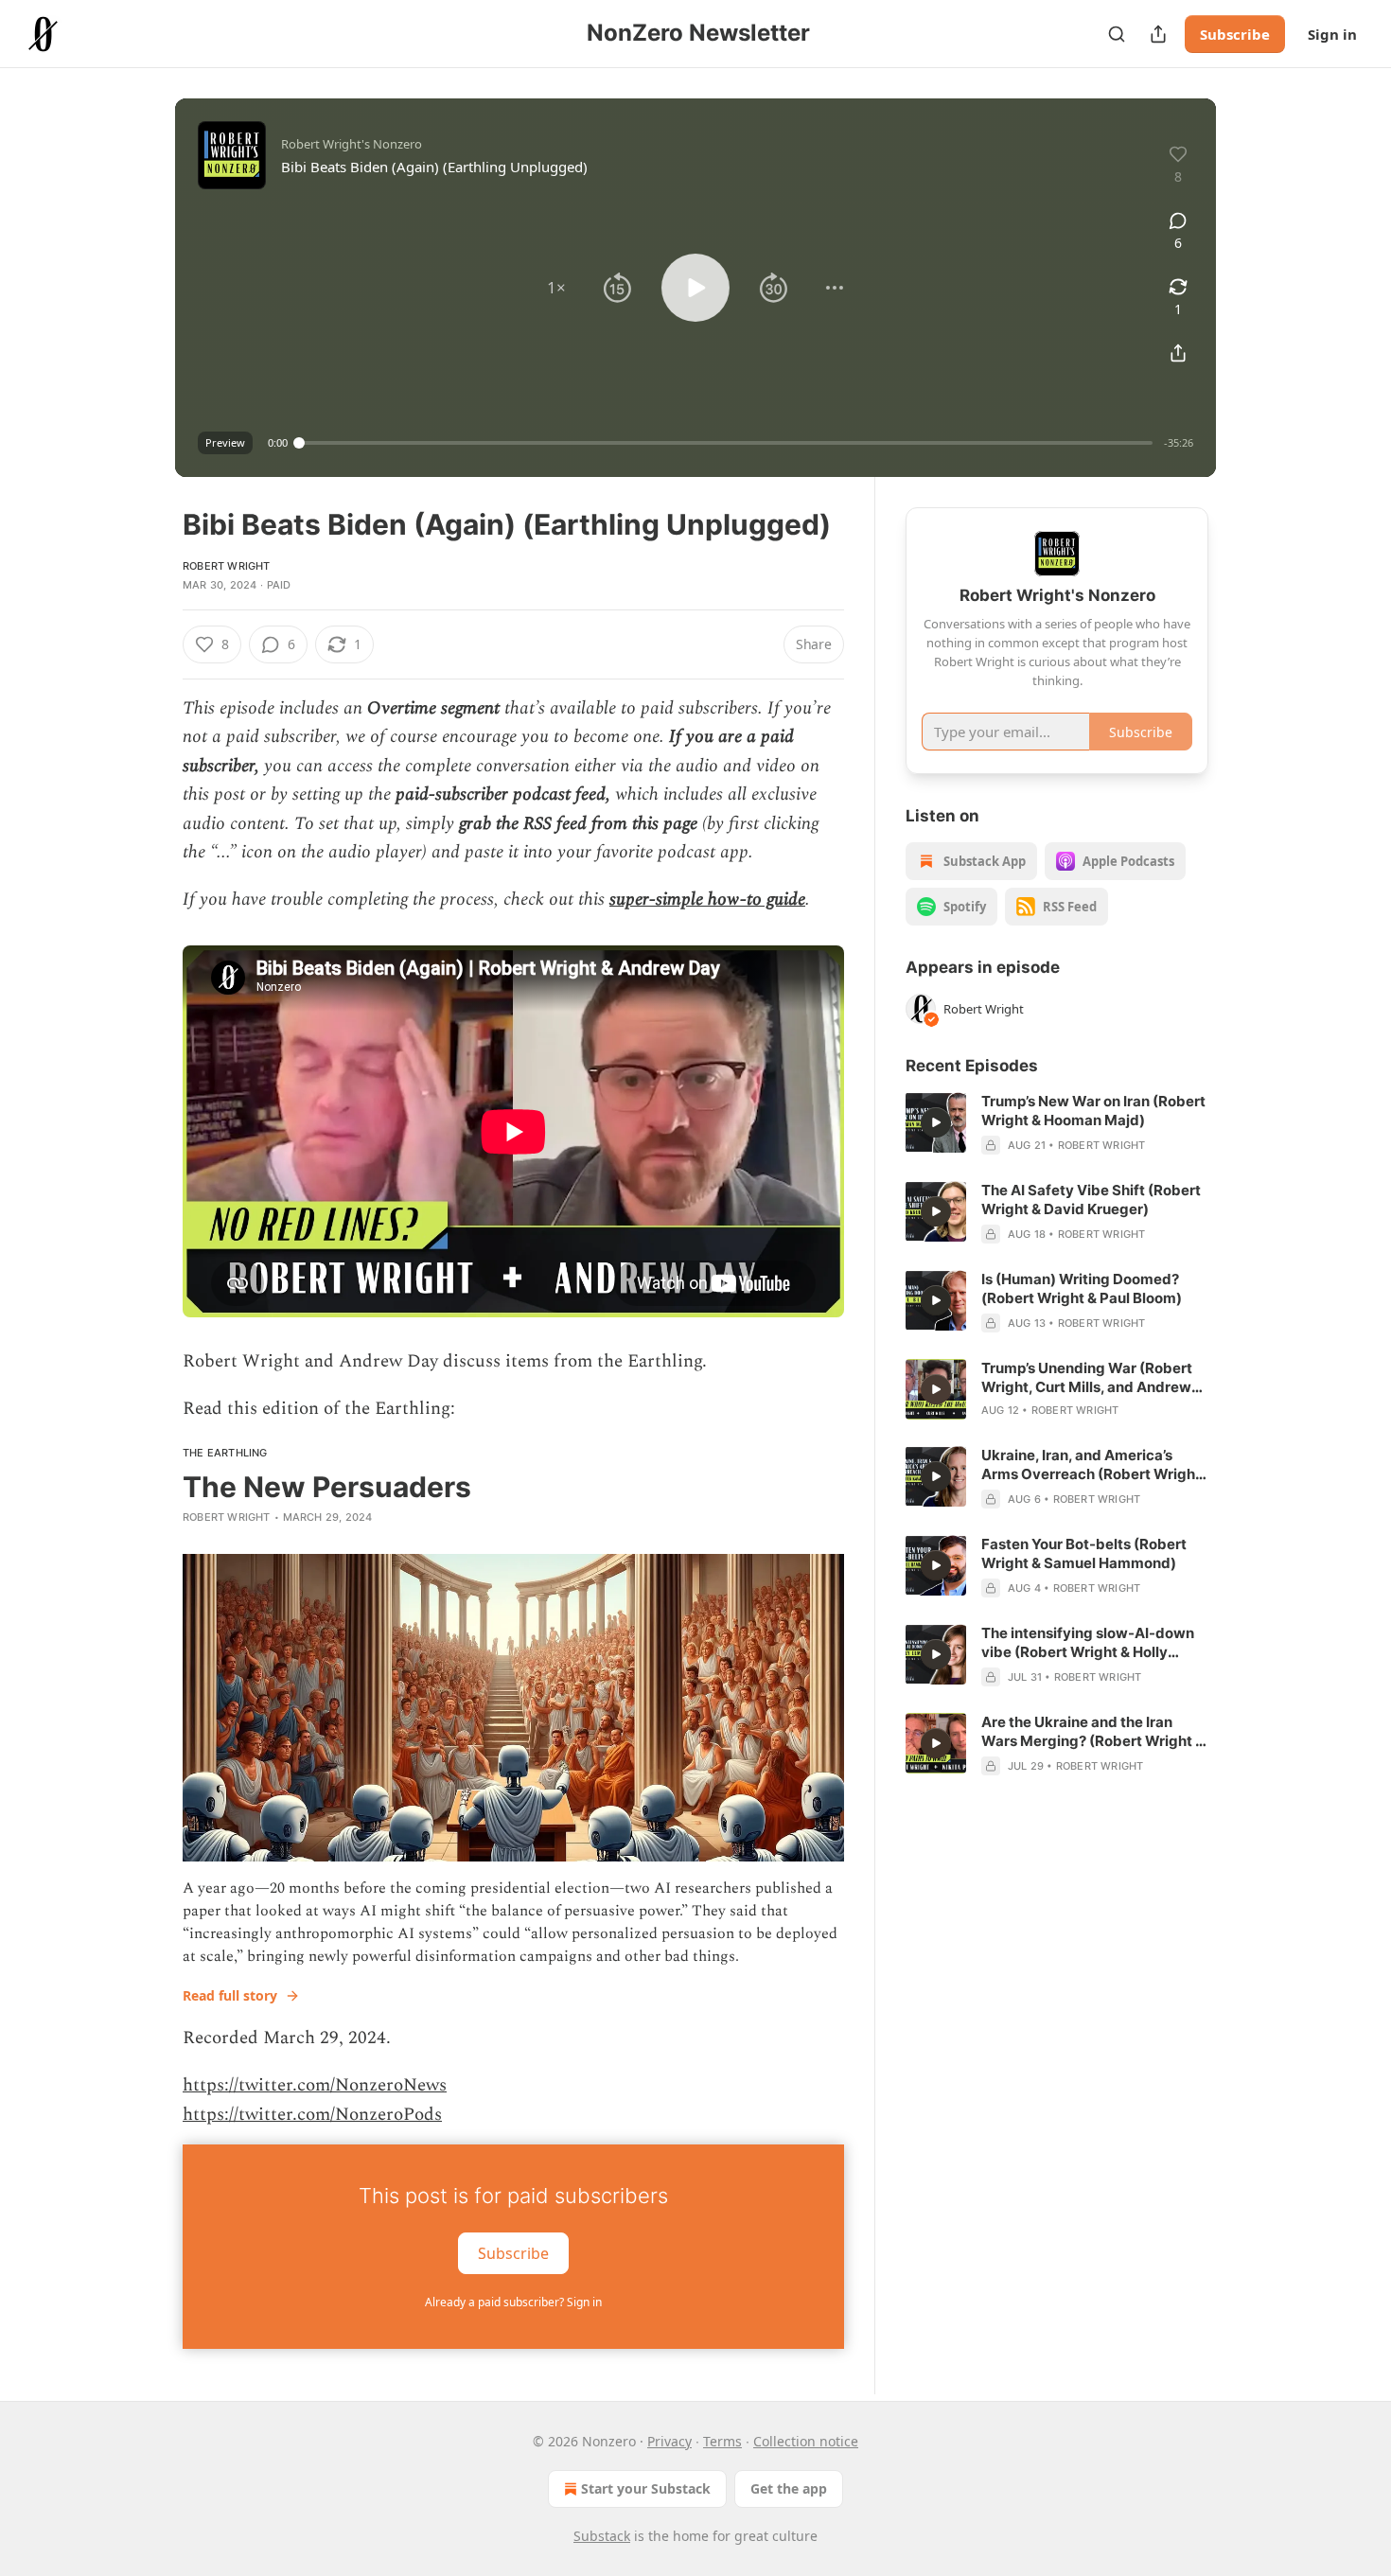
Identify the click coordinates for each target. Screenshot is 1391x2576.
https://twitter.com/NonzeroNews (315, 2085)
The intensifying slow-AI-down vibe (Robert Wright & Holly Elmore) (1088, 1643)
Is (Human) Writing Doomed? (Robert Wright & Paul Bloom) (1082, 1288)
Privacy (669, 2441)
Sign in (1332, 34)
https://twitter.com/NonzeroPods (312, 2115)
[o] (936, 1122)
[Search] (1117, 34)
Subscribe (1235, 34)
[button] (556, 288)
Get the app (789, 2488)
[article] (1057, 1123)
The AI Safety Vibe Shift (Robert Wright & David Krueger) (1091, 1200)
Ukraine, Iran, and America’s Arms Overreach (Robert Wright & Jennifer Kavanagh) (1091, 1465)
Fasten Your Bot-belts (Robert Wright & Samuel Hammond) (1084, 1553)
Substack (602, 2536)
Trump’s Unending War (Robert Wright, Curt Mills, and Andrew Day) (1087, 1378)
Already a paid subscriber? (513, 2302)
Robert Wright (227, 566)
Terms (722, 2441)
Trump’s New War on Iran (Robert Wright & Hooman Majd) (1093, 1111)
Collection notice (806, 2441)
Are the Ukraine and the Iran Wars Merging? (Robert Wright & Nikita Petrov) (1093, 1732)
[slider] (726, 443)
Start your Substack (646, 2488)
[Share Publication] (1158, 34)
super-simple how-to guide (707, 900)
